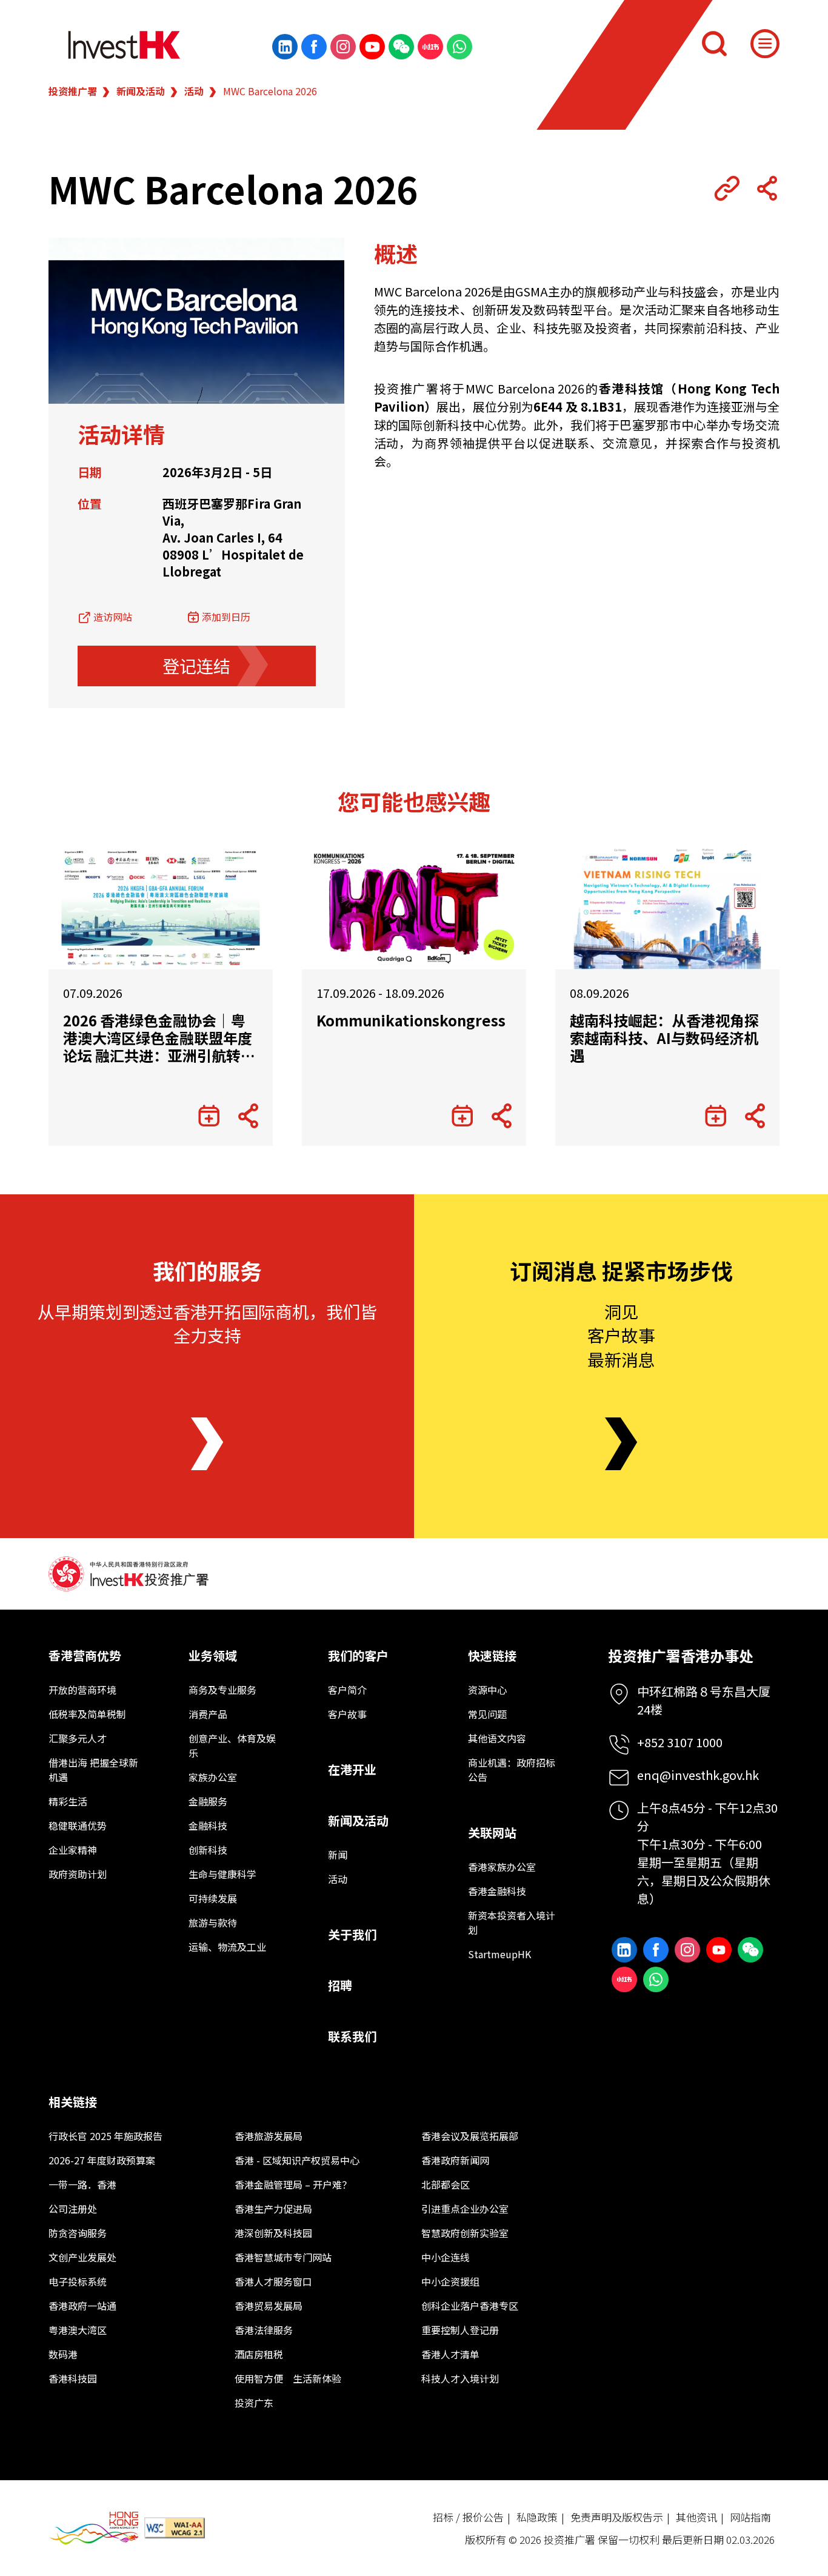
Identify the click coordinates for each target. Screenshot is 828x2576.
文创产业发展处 (82, 2257)
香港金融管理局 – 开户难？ (293, 2184)
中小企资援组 (450, 2281)
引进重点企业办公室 (465, 2209)
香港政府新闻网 (455, 2160)
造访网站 (113, 617)
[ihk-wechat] (401, 47)
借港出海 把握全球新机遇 (93, 1770)
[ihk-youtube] (372, 47)
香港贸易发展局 (269, 2306)
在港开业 (352, 1769)
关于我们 (352, 1934)
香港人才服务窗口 (273, 2281)
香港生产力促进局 (273, 2209)
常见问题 (487, 1714)
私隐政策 (537, 2517)
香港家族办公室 (502, 1867)
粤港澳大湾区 (78, 2330)
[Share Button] (767, 189)
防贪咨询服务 (78, 2233)
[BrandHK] (94, 2528)
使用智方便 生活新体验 (288, 2378)
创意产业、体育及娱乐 (232, 1745)
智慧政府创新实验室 (465, 2233)
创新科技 (208, 1850)
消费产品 (208, 1714)
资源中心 (487, 1690)
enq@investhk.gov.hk (698, 1775)
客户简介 (347, 1690)
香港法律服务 (264, 2330)
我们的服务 (207, 1270)
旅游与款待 (213, 1922)
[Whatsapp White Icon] (459, 47)
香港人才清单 (450, 2354)
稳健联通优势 (78, 1825)
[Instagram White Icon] (343, 47)
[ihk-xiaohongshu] (430, 47)
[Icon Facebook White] (314, 47)
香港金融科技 (497, 1891)
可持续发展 (213, 1898)
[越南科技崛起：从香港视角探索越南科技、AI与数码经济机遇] (667, 908)
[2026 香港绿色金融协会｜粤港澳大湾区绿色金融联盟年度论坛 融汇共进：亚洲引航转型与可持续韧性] (161, 908)
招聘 (340, 1985)
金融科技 (208, 1825)
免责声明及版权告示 (617, 2517)
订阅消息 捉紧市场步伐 (621, 1270)
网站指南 (750, 2517)
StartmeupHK (499, 1954)
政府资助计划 (78, 1874)
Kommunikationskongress (411, 1021)
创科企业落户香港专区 (470, 2306)
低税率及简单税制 (87, 1714)
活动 (194, 91)
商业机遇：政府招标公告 (512, 1770)
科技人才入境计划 (460, 2378)
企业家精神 (73, 1850)
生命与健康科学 (222, 1874)
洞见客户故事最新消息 (621, 1335)
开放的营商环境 (82, 1690)
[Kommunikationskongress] (414, 908)
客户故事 (347, 1714)
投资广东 (254, 2403)
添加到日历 (226, 617)
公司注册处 (73, 2209)
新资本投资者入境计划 (512, 1922)
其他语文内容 (497, 1738)
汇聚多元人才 (78, 1738)
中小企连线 (446, 2257)
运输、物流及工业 (227, 1947)
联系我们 (352, 2036)
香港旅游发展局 (269, 2136)
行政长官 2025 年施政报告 (105, 2136)
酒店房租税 (259, 2354)
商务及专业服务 (222, 1690)
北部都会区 (446, 2184)
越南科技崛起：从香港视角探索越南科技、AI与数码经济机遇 (664, 1038)
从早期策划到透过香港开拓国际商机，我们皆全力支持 (207, 1323)
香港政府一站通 (82, 2306)
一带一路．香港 (82, 2184)
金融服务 (208, 1801)
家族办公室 (213, 1777)
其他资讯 (696, 2517)
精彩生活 (68, 1801)
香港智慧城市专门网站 (283, 2257)
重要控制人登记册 (460, 2330)
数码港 (63, 2354)
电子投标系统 (78, 2281)
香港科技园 (73, 2378)
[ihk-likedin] (285, 47)
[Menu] (765, 44)
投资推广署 (73, 91)
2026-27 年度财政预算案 (102, 2160)
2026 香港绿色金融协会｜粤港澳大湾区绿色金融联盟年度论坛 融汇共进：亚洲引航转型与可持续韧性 (159, 1038)
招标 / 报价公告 (468, 2517)
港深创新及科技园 (273, 2233)
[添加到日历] (209, 1116)
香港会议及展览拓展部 (470, 2136)
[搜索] (714, 44)
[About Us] (207, 1444)
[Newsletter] (621, 1444)
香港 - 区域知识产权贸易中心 (297, 2160)
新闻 (338, 1855)
